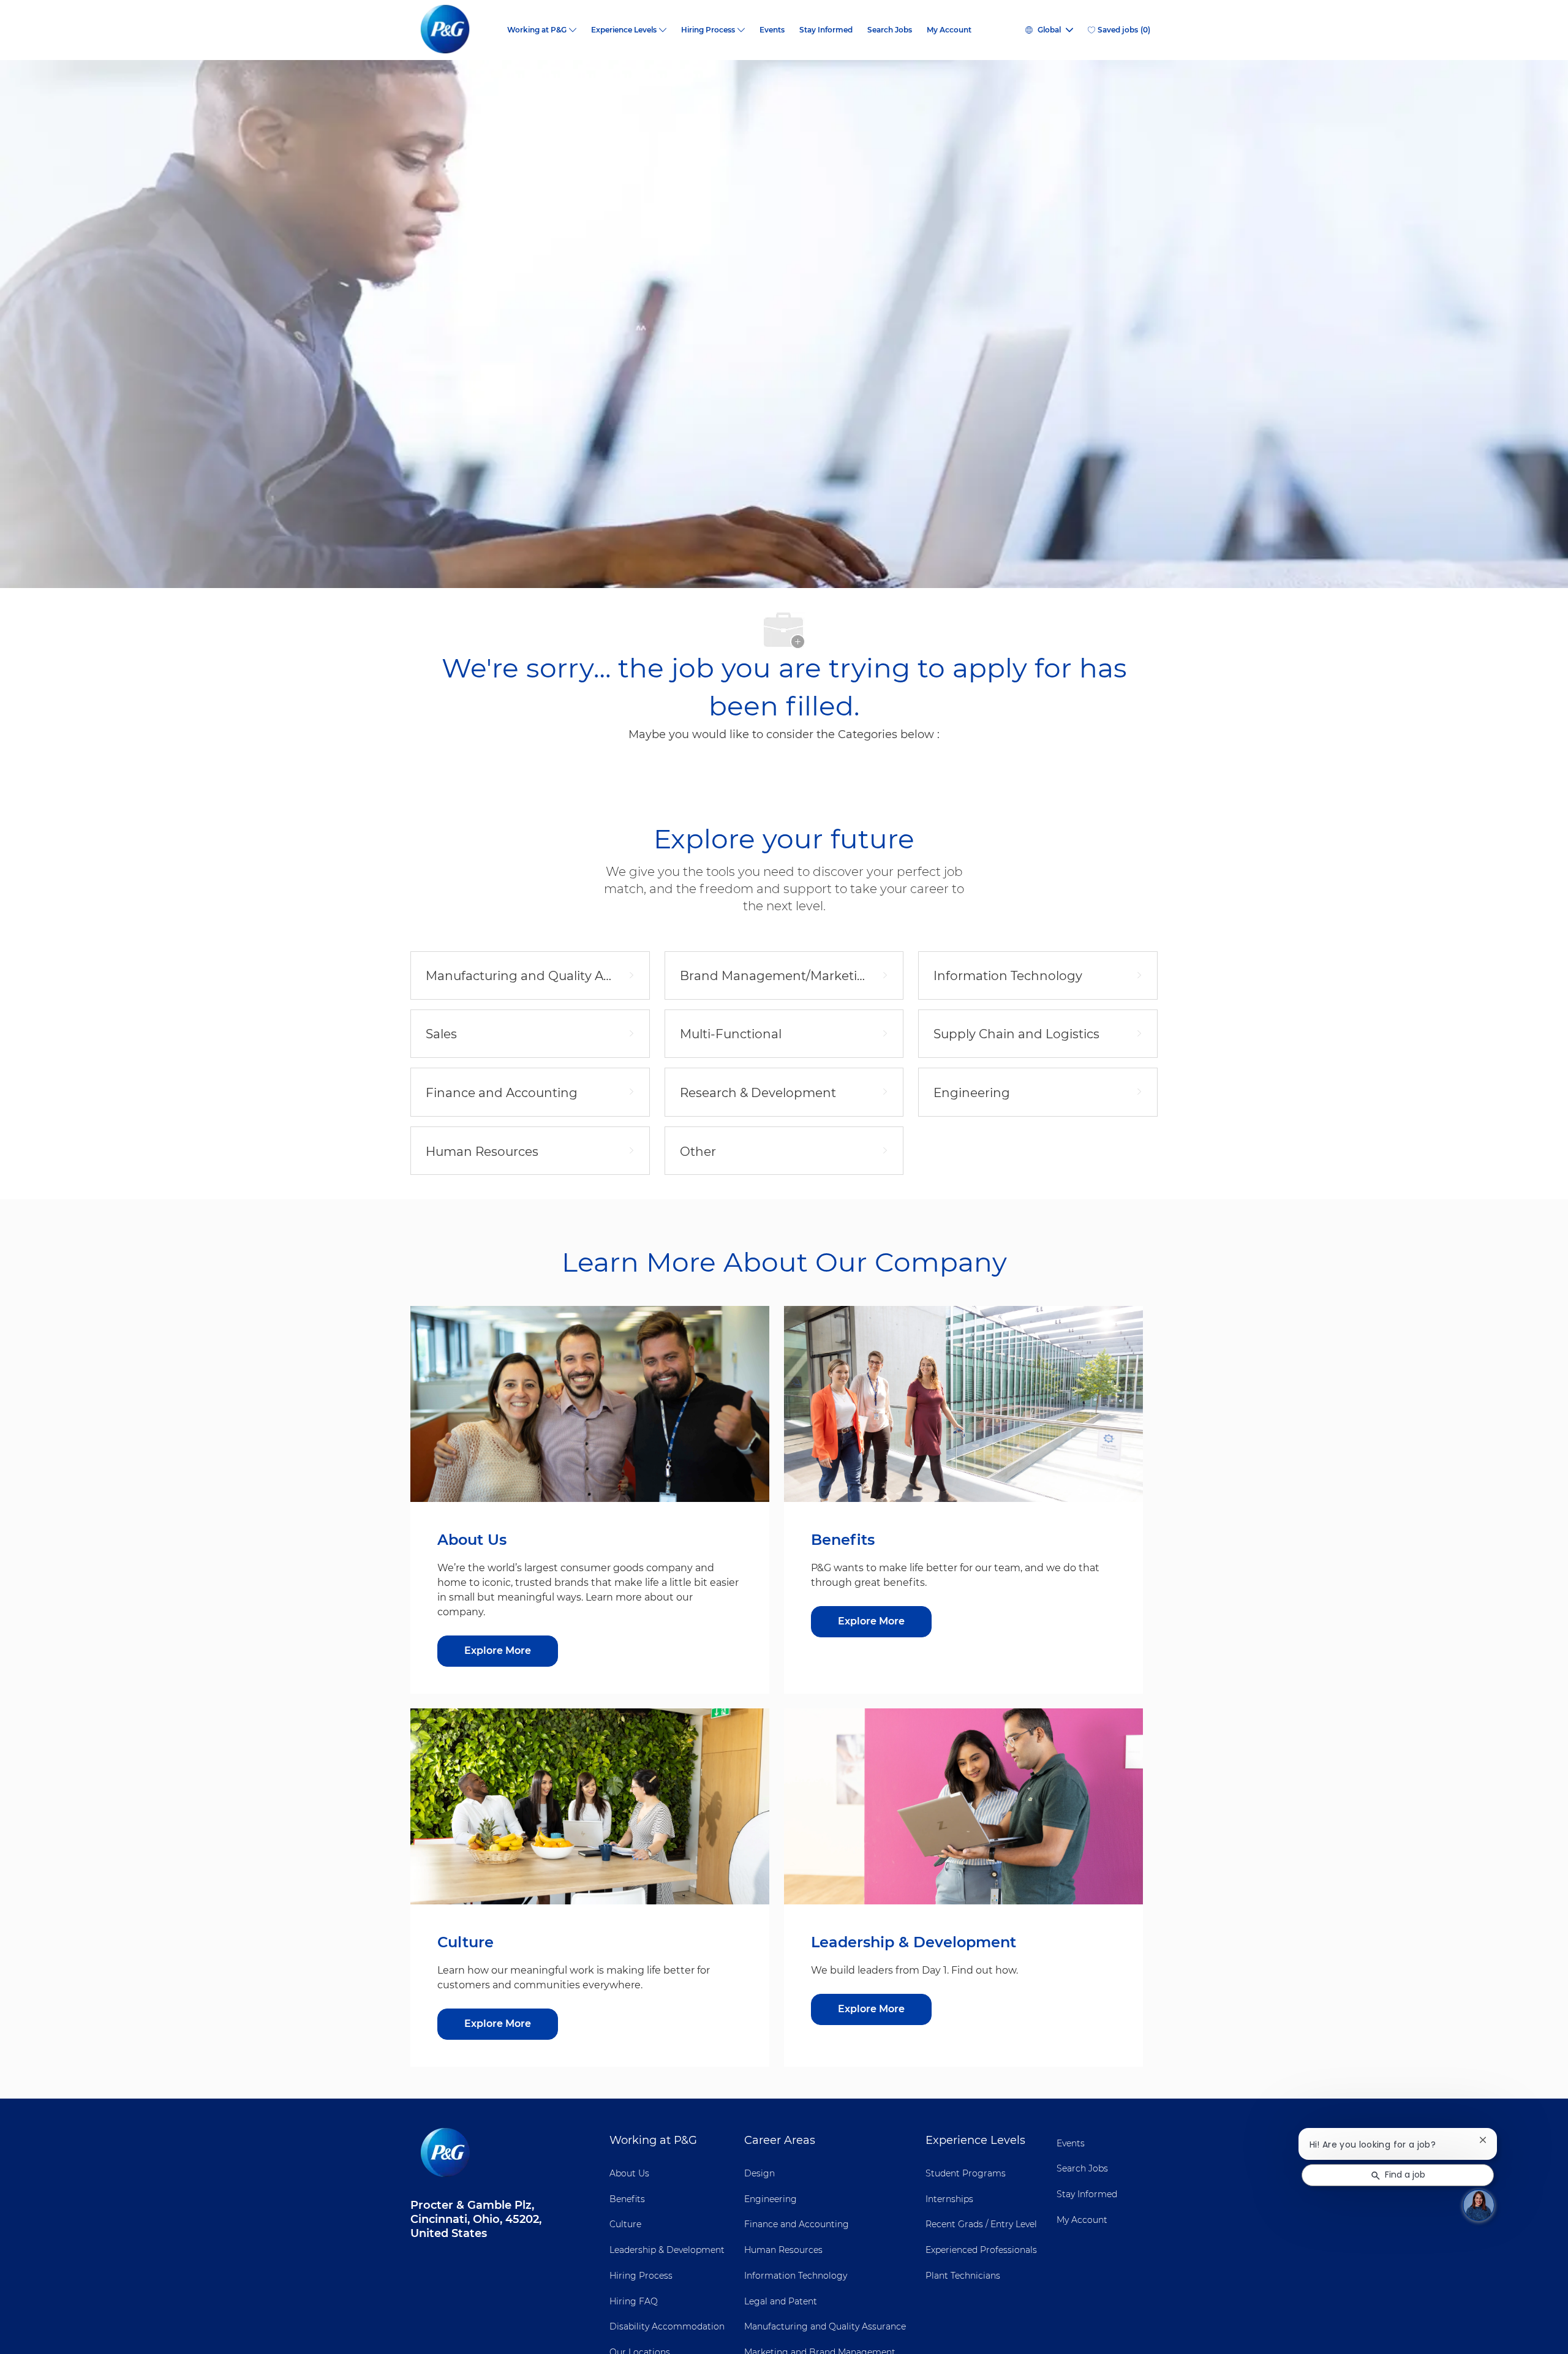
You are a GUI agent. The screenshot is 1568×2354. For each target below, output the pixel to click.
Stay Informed (826, 30)
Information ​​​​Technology (796, 2276)
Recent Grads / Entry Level (981, 2224)
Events (772, 30)
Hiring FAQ (634, 2301)
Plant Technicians (963, 2276)
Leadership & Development (667, 2250)
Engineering (771, 2199)
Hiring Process (641, 2276)
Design (759, 2173)
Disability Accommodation (667, 2326)
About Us (629, 2173)
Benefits (627, 2199)
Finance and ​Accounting (797, 2224)
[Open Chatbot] (1479, 2205)
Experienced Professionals (981, 2250)
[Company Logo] (455, 30)
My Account (949, 30)
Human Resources (783, 2250)
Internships (949, 2199)
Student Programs (966, 2173)
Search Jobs (890, 30)
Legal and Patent (781, 2301)
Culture (625, 2224)
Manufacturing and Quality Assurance (825, 2326)
